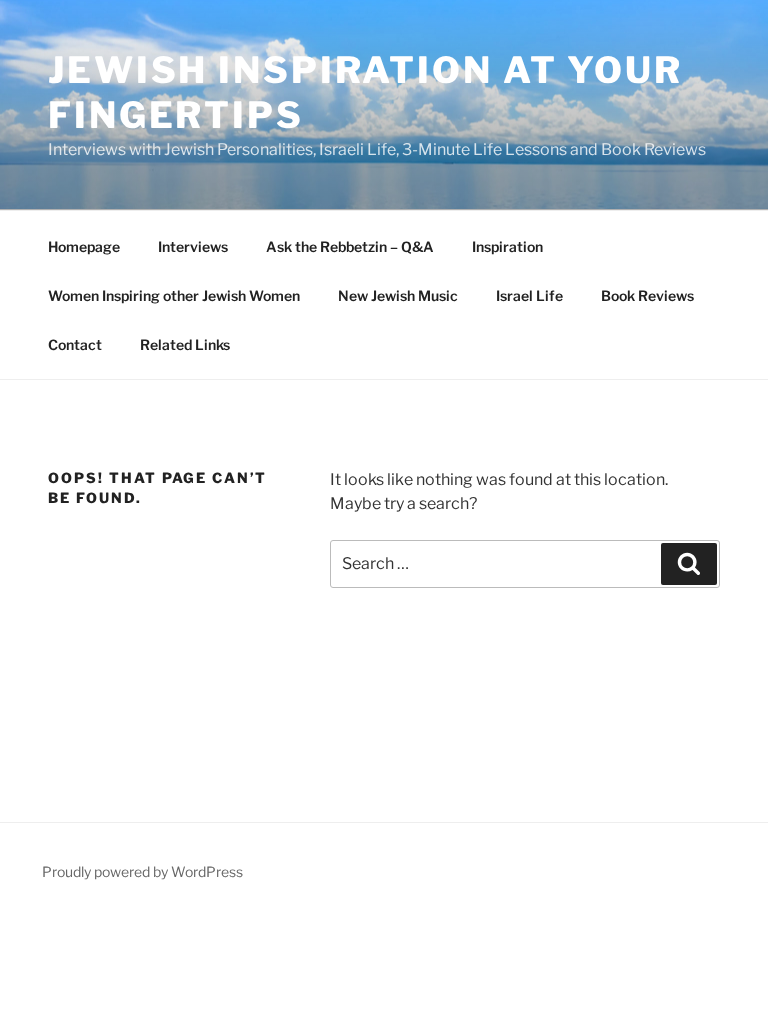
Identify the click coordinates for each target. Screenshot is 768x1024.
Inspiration (507, 246)
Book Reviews (647, 295)
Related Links (185, 344)
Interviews (193, 246)
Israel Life (529, 295)
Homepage (84, 246)
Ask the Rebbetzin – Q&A (350, 246)
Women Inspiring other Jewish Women (174, 295)
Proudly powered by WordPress (142, 871)
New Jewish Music (398, 295)
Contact (75, 344)
